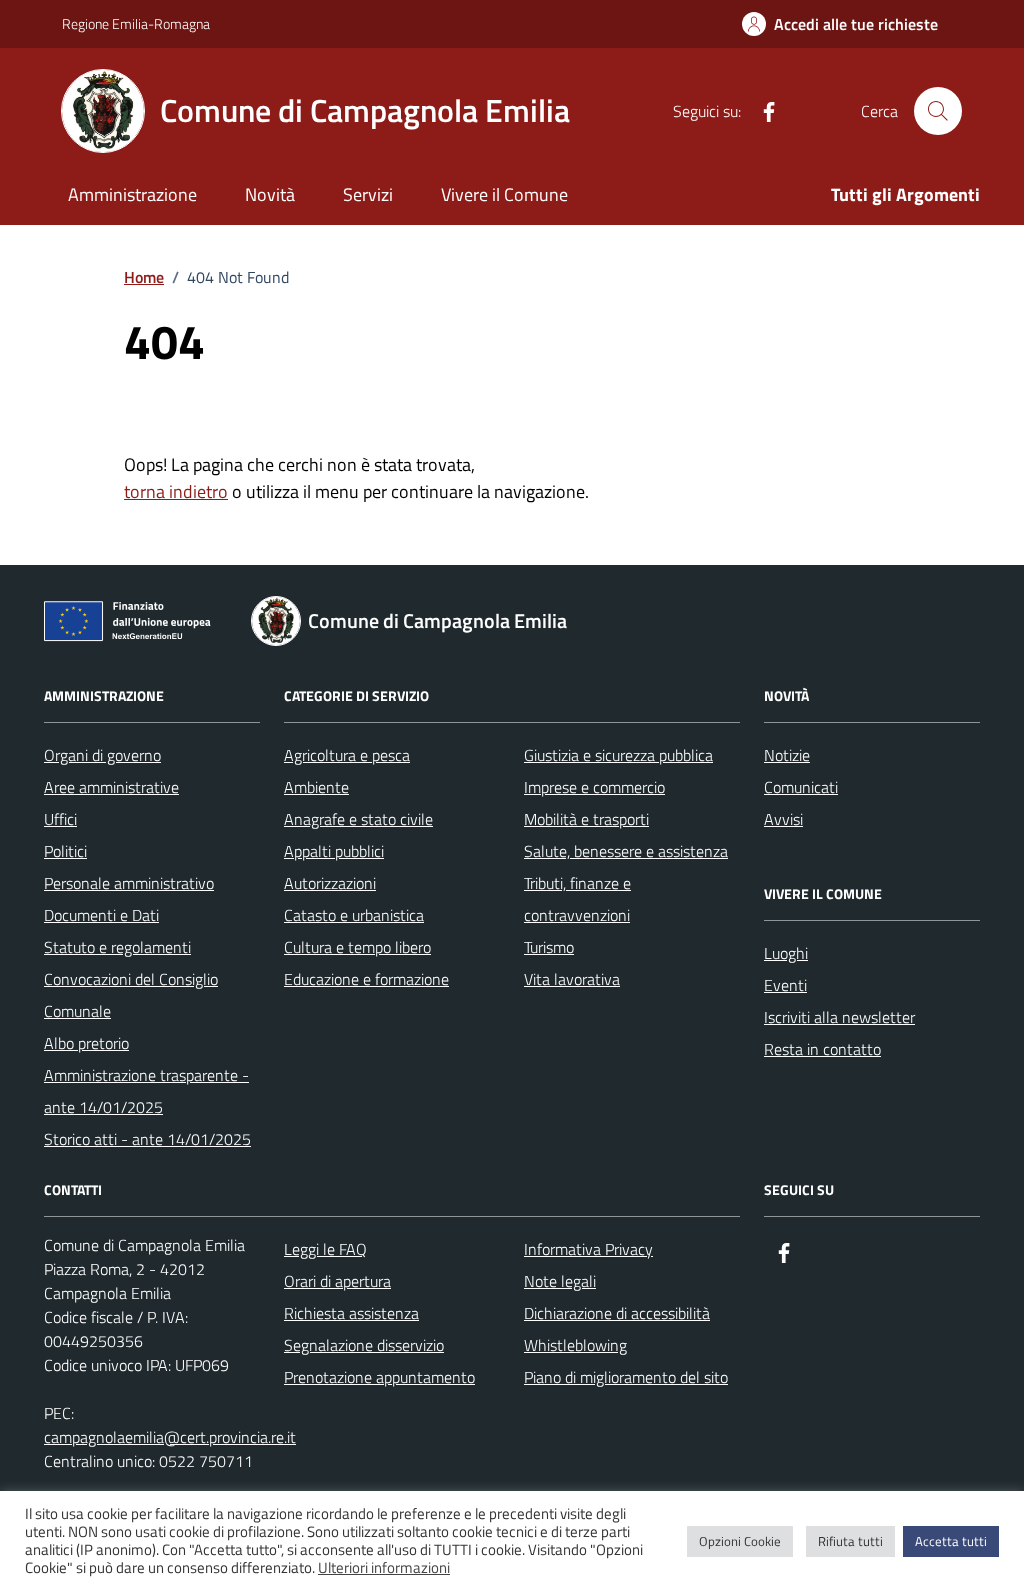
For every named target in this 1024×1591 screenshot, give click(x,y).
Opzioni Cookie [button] (740, 1541)
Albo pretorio (86, 1043)
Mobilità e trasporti (586, 819)
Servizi (368, 194)
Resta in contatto (822, 1049)
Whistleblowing (575, 1345)
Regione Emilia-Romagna (136, 23)
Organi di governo (102, 755)
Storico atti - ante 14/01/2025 (147, 1139)
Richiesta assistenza (351, 1313)
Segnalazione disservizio (364, 1345)
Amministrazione (132, 194)
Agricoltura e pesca (347, 755)
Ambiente (316, 787)
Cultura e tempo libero (357, 947)
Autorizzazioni (330, 883)
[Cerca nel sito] (938, 111)
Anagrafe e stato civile (358, 819)
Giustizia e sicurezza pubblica (618, 755)
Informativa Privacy (588, 1249)
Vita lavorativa (572, 979)
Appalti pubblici (334, 851)
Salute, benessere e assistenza (626, 851)
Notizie (787, 755)
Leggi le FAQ (325, 1249)
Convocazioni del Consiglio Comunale (131, 995)
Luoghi (786, 953)
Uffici (60, 819)
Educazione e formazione (366, 979)
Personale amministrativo (129, 883)
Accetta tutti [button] (951, 1541)
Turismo (549, 947)
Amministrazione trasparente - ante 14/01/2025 (146, 1091)
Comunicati (801, 787)
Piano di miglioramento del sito (626, 1377)
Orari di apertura (337, 1281)
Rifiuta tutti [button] (850, 1541)
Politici (65, 851)
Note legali (560, 1281)
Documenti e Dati (101, 915)
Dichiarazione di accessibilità (617, 1313)
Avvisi (783, 819)
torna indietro (176, 491)
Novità (270, 194)
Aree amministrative (111, 787)
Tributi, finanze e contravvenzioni (577, 899)
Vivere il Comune (504, 194)
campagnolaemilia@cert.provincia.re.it (170, 1437)
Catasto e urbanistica (354, 915)
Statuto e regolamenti (117, 947)
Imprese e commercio (594, 787)
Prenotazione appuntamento (379, 1377)
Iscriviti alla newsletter (839, 1017)
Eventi (785, 985)
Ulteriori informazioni (384, 1568)
